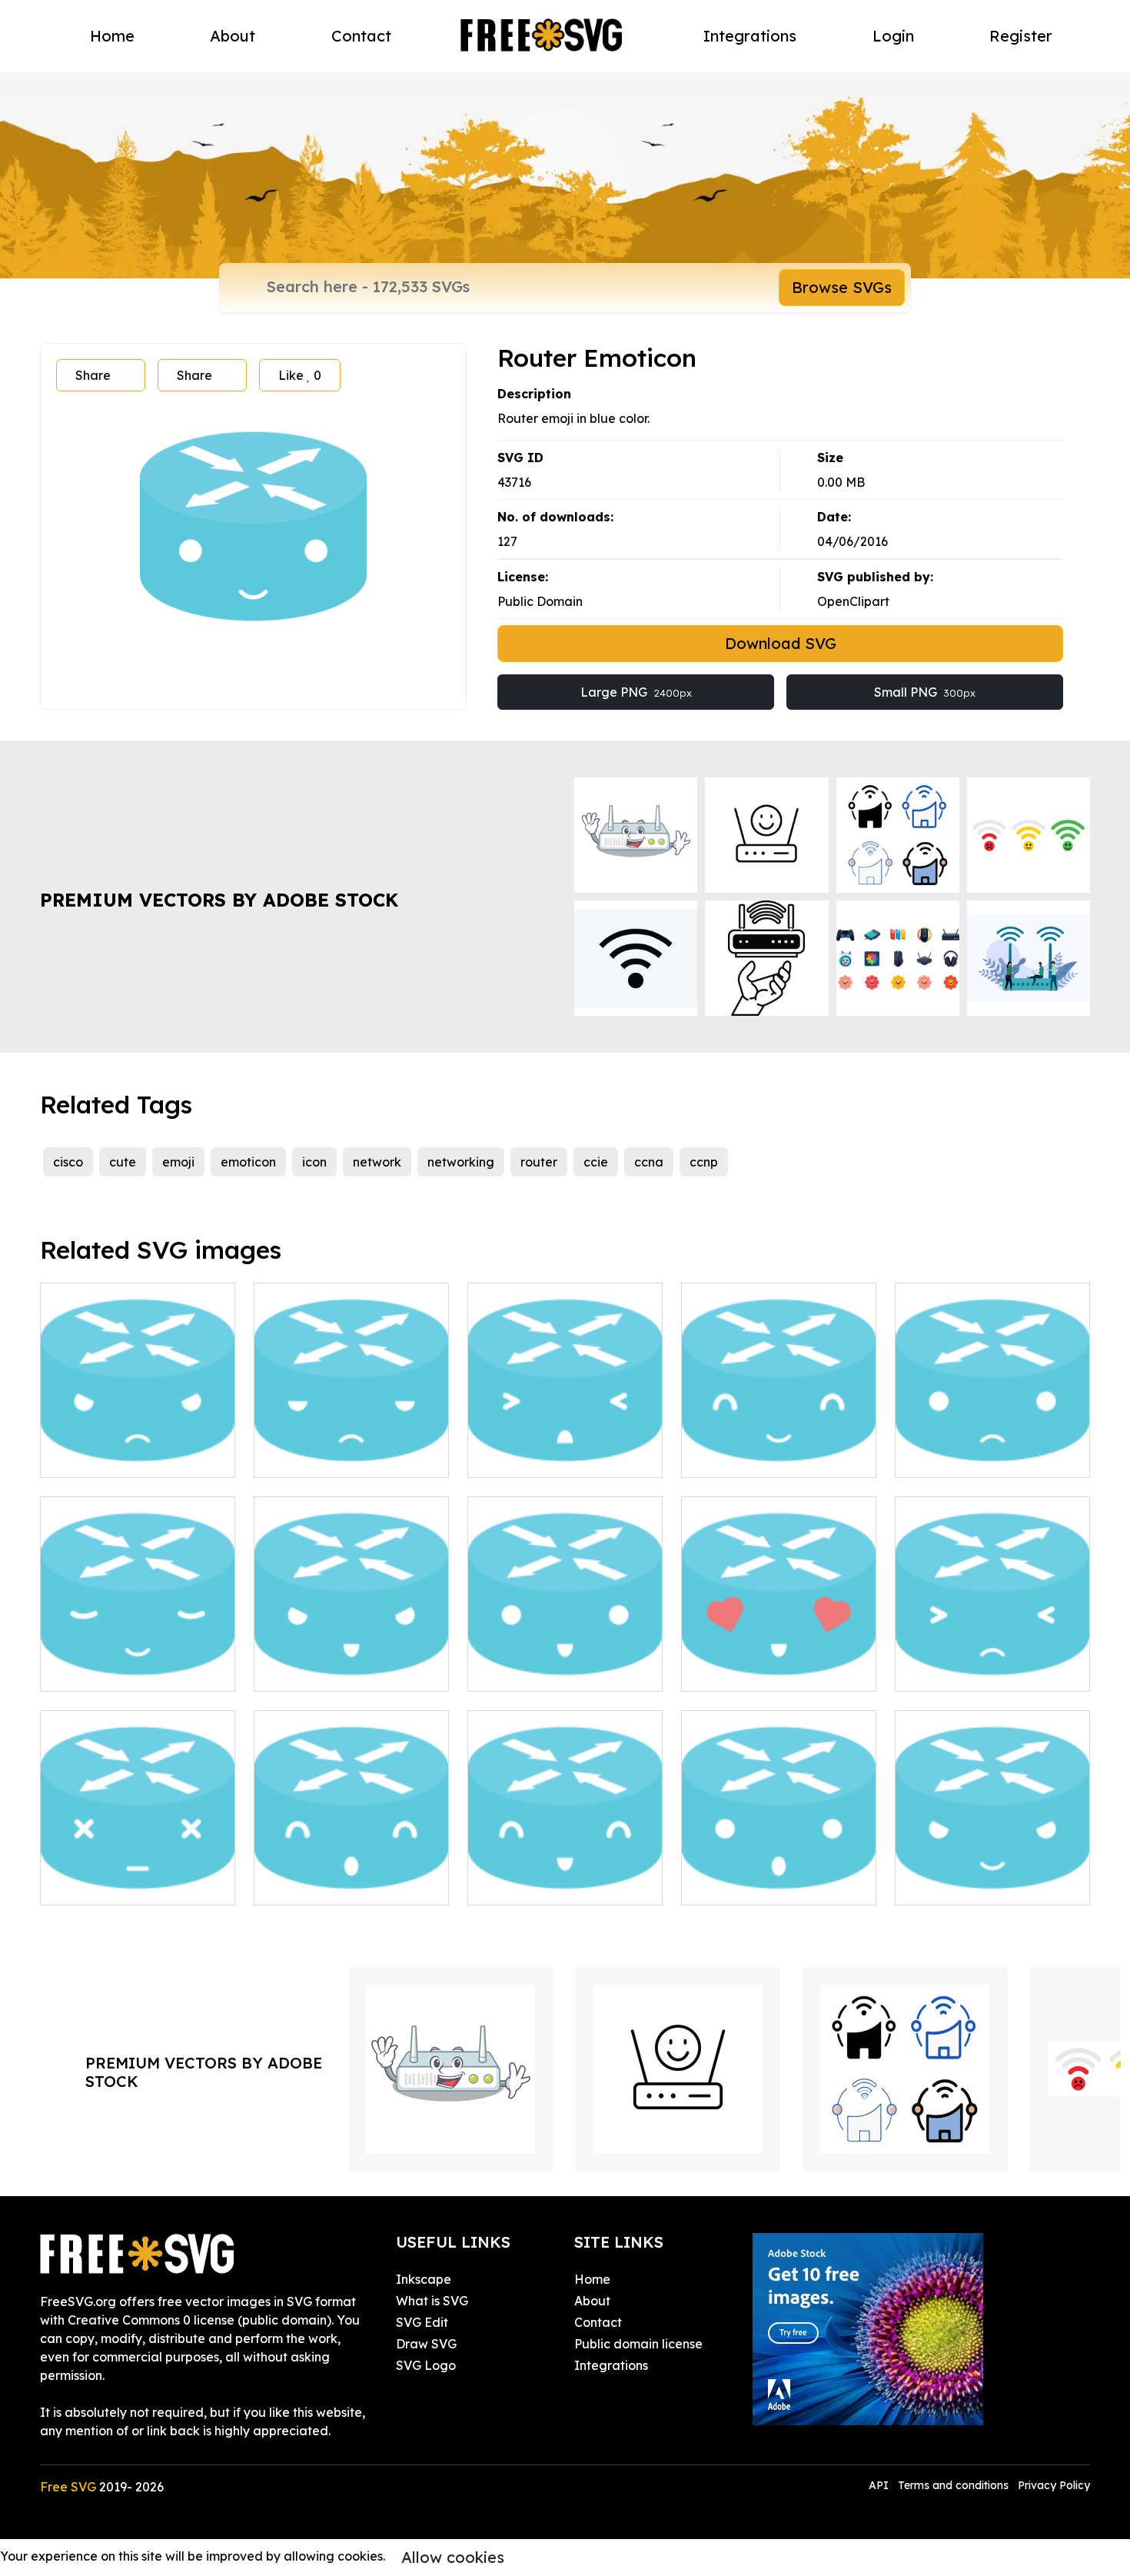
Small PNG (925, 692)
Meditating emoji (108, 1670)
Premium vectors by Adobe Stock (219, 900)
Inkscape (424, 2279)
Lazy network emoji (329, 1456)
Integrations (750, 36)
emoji (178, 1162)
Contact (361, 36)
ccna (649, 1162)
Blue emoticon (741, 1884)
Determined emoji (324, 1670)
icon (314, 1162)
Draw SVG (426, 2344)
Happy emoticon (534, 1670)
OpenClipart (853, 601)
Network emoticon (539, 1456)
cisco (68, 1162)
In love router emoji (756, 1670)
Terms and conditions (953, 2485)
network (377, 1162)
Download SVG (781, 643)
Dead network (100, 1884)
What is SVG (432, 2301)
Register (1021, 36)
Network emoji (741, 1456)
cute (123, 1162)
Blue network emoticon (980, 1456)
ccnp (704, 1162)
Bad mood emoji (106, 1456)
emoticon (248, 1162)
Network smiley (530, 1884)
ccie (596, 1162)
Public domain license (638, 2344)
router (539, 1162)
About (233, 36)
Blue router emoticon (333, 1884)
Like (300, 375)
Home (112, 36)
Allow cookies (453, 2557)
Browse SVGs (842, 287)
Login (893, 36)
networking (461, 1162)
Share (93, 375)
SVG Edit (422, 2322)
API (880, 2485)
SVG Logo (426, 2365)
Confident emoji (959, 1884)
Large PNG (636, 692)
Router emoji (950, 1670)
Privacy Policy (1054, 2485)
